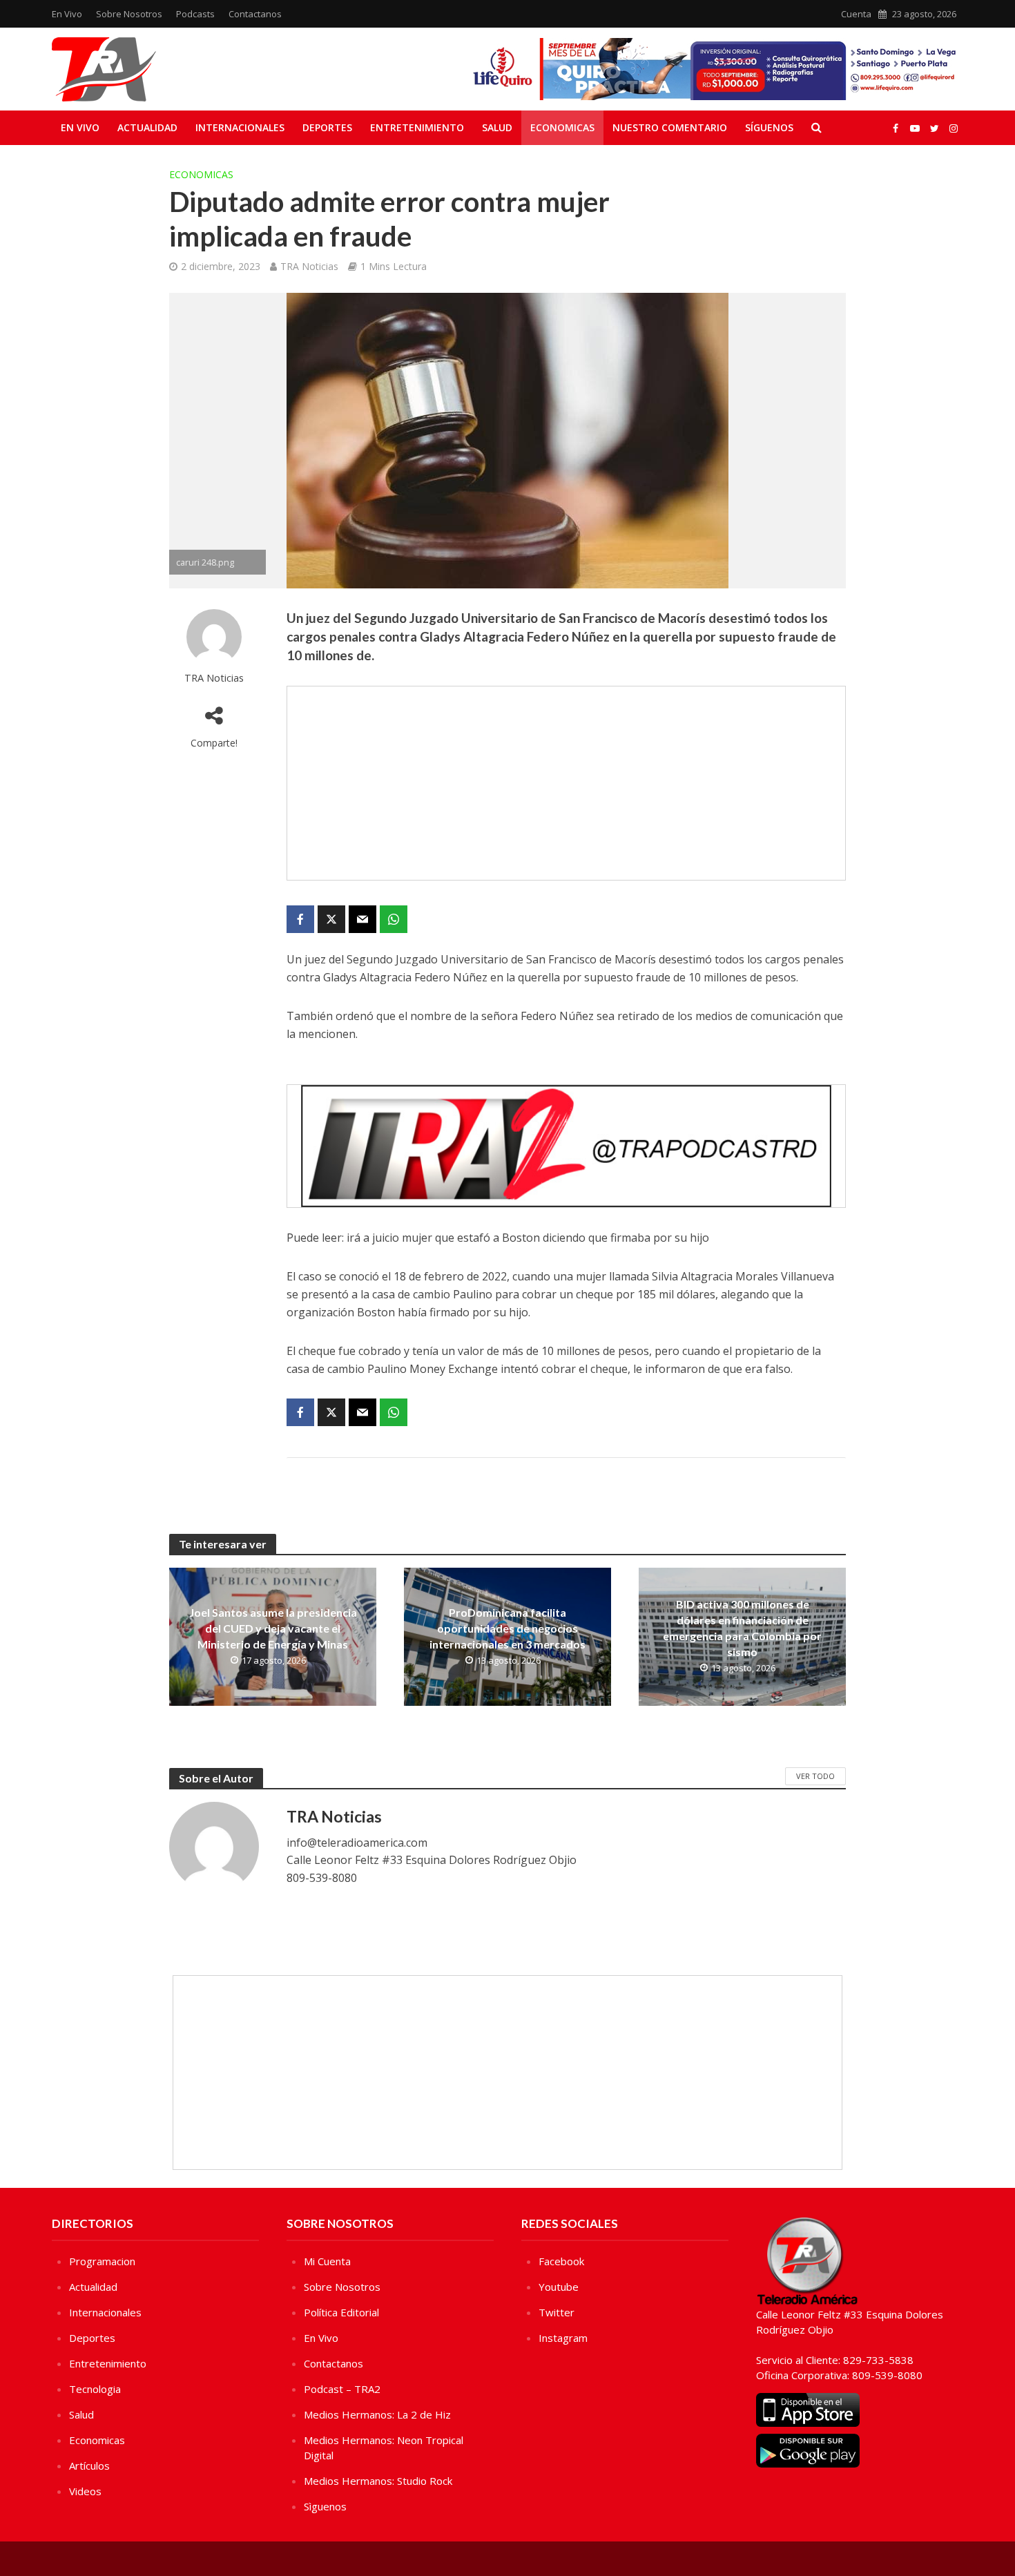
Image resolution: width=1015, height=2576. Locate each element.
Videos (85, 2491)
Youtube (559, 2287)
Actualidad (147, 127)
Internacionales (240, 127)
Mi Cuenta (327, 2261)
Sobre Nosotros (129, 14)
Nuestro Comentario (670, 127)
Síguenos (769, 127)
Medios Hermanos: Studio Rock (378, 2481)
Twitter (557, 2312)
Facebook (561, 2261)
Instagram (563, 2338)
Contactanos (255, 14)
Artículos (89, 2466)
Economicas (562, 127)
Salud (497, 127)
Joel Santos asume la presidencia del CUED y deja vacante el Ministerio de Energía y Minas (273, 1628)
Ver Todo (815, 1776)
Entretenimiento (417, 127)
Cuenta (856, 14)
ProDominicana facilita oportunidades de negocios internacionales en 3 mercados (507, 1628)
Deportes (327, 127)
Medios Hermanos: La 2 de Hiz (377, 2414)
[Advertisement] (566, 783)
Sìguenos (325, 2506)
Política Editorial (341, 2312)
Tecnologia (95, 2389)
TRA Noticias (309, 266)
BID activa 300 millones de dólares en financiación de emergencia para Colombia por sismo (742, 1628)
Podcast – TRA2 (342, 2389)
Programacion (102, 2261)
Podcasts (195, 14)
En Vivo (67, 14)
